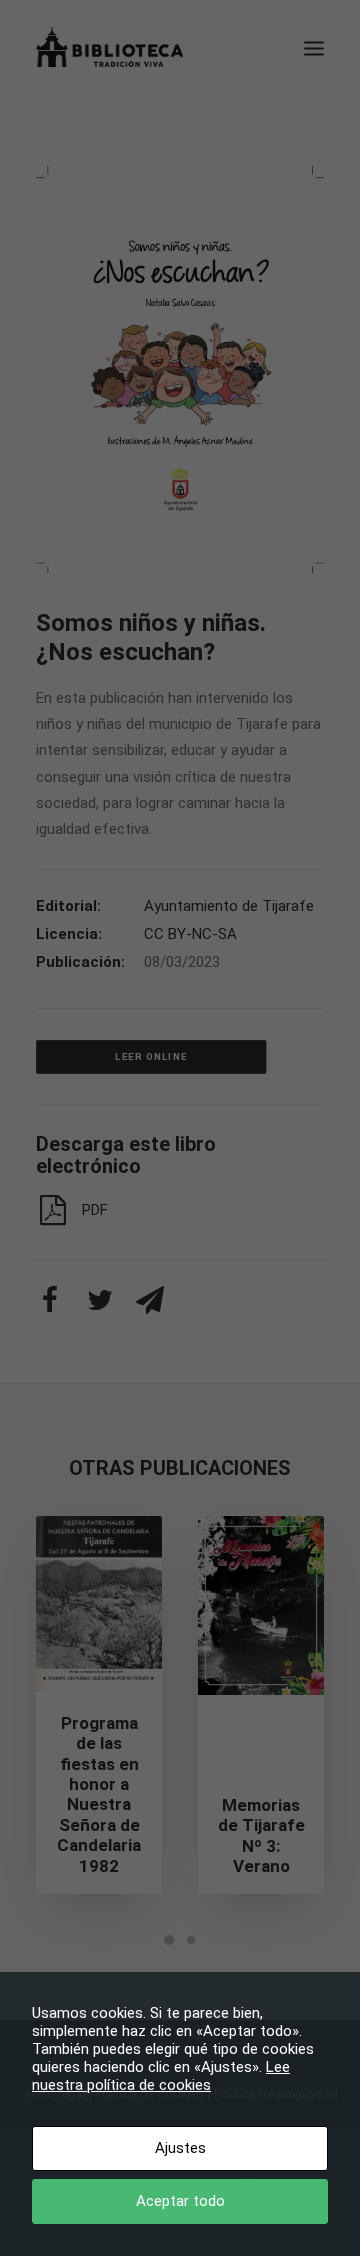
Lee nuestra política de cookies (161, 2076)
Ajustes (180, 2148)
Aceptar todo (180, 2201)
